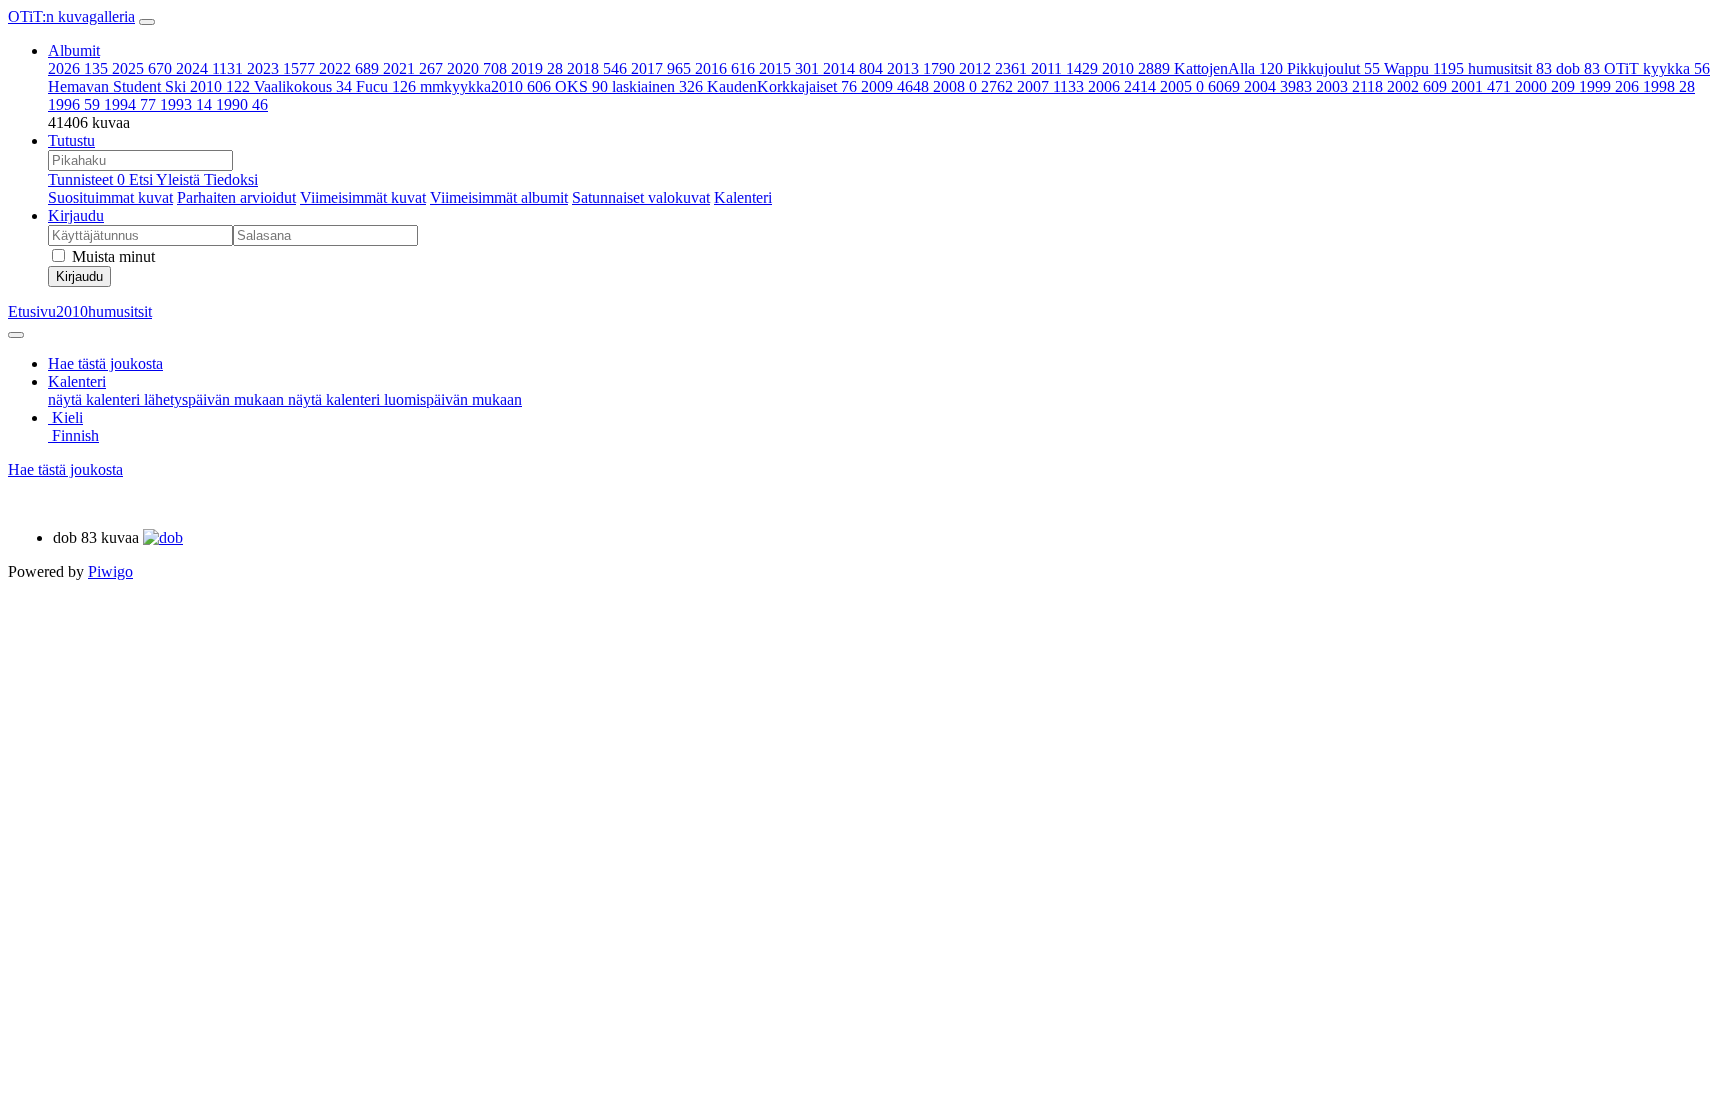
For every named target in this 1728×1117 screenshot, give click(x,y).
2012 (993, 68)
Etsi (142, 179)
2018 (597, 68)
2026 (78, 68)
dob (1578, 68)
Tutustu (71, 140)
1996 (74, 104)
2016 (725, 68)
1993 (186, 104)
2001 (1481, 86)
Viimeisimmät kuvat (363, 197)
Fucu (386, 86)
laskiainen (657, 86)
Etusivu (32, 311)
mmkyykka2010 (485, 86)
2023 (281, 68)
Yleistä (180, 179)
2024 (209, 68)
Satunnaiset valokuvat (641, 197)
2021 (413, 68)
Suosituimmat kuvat (110, 197)
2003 (1349, 86)
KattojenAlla (1228, 68)
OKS (581, 86)
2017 (661, 68)
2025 (142, 68)
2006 (1122, 86)
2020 (477, 68)
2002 (1417, 86)
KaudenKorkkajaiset (782, 86)
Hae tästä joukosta (65, 469)
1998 (1669, 86)
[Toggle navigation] (147, 22)
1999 (1609, 86)
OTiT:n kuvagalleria (71, 16)
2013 (921, 68)
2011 (1064, 68)
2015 (789, 68)
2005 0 (1200, 86)
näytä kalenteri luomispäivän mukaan (405, 399)
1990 (242, 104)
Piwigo (110, 571)
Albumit (74, 50)
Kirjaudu (76, 215)
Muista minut (111, 256)
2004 (1278, 86)
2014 (853, 68)
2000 (1545, 86)
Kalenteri (743, 197)
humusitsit (1510, 68)
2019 (537, 68)
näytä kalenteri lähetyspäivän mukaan (168, 399)
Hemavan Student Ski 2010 (149, 86)
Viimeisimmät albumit (499, 197)
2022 (349, 68)
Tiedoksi (231, 179)
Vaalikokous (303, 86)
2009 (895, 86)
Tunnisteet (86, 179)
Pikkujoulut (1333, 68)
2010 (1136, 68)
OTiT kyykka (1657, 68)
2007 (1050, 86)
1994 (130, 104)
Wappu (1424, 68)
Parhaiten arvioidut (236, 197)
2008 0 (973, 86)
